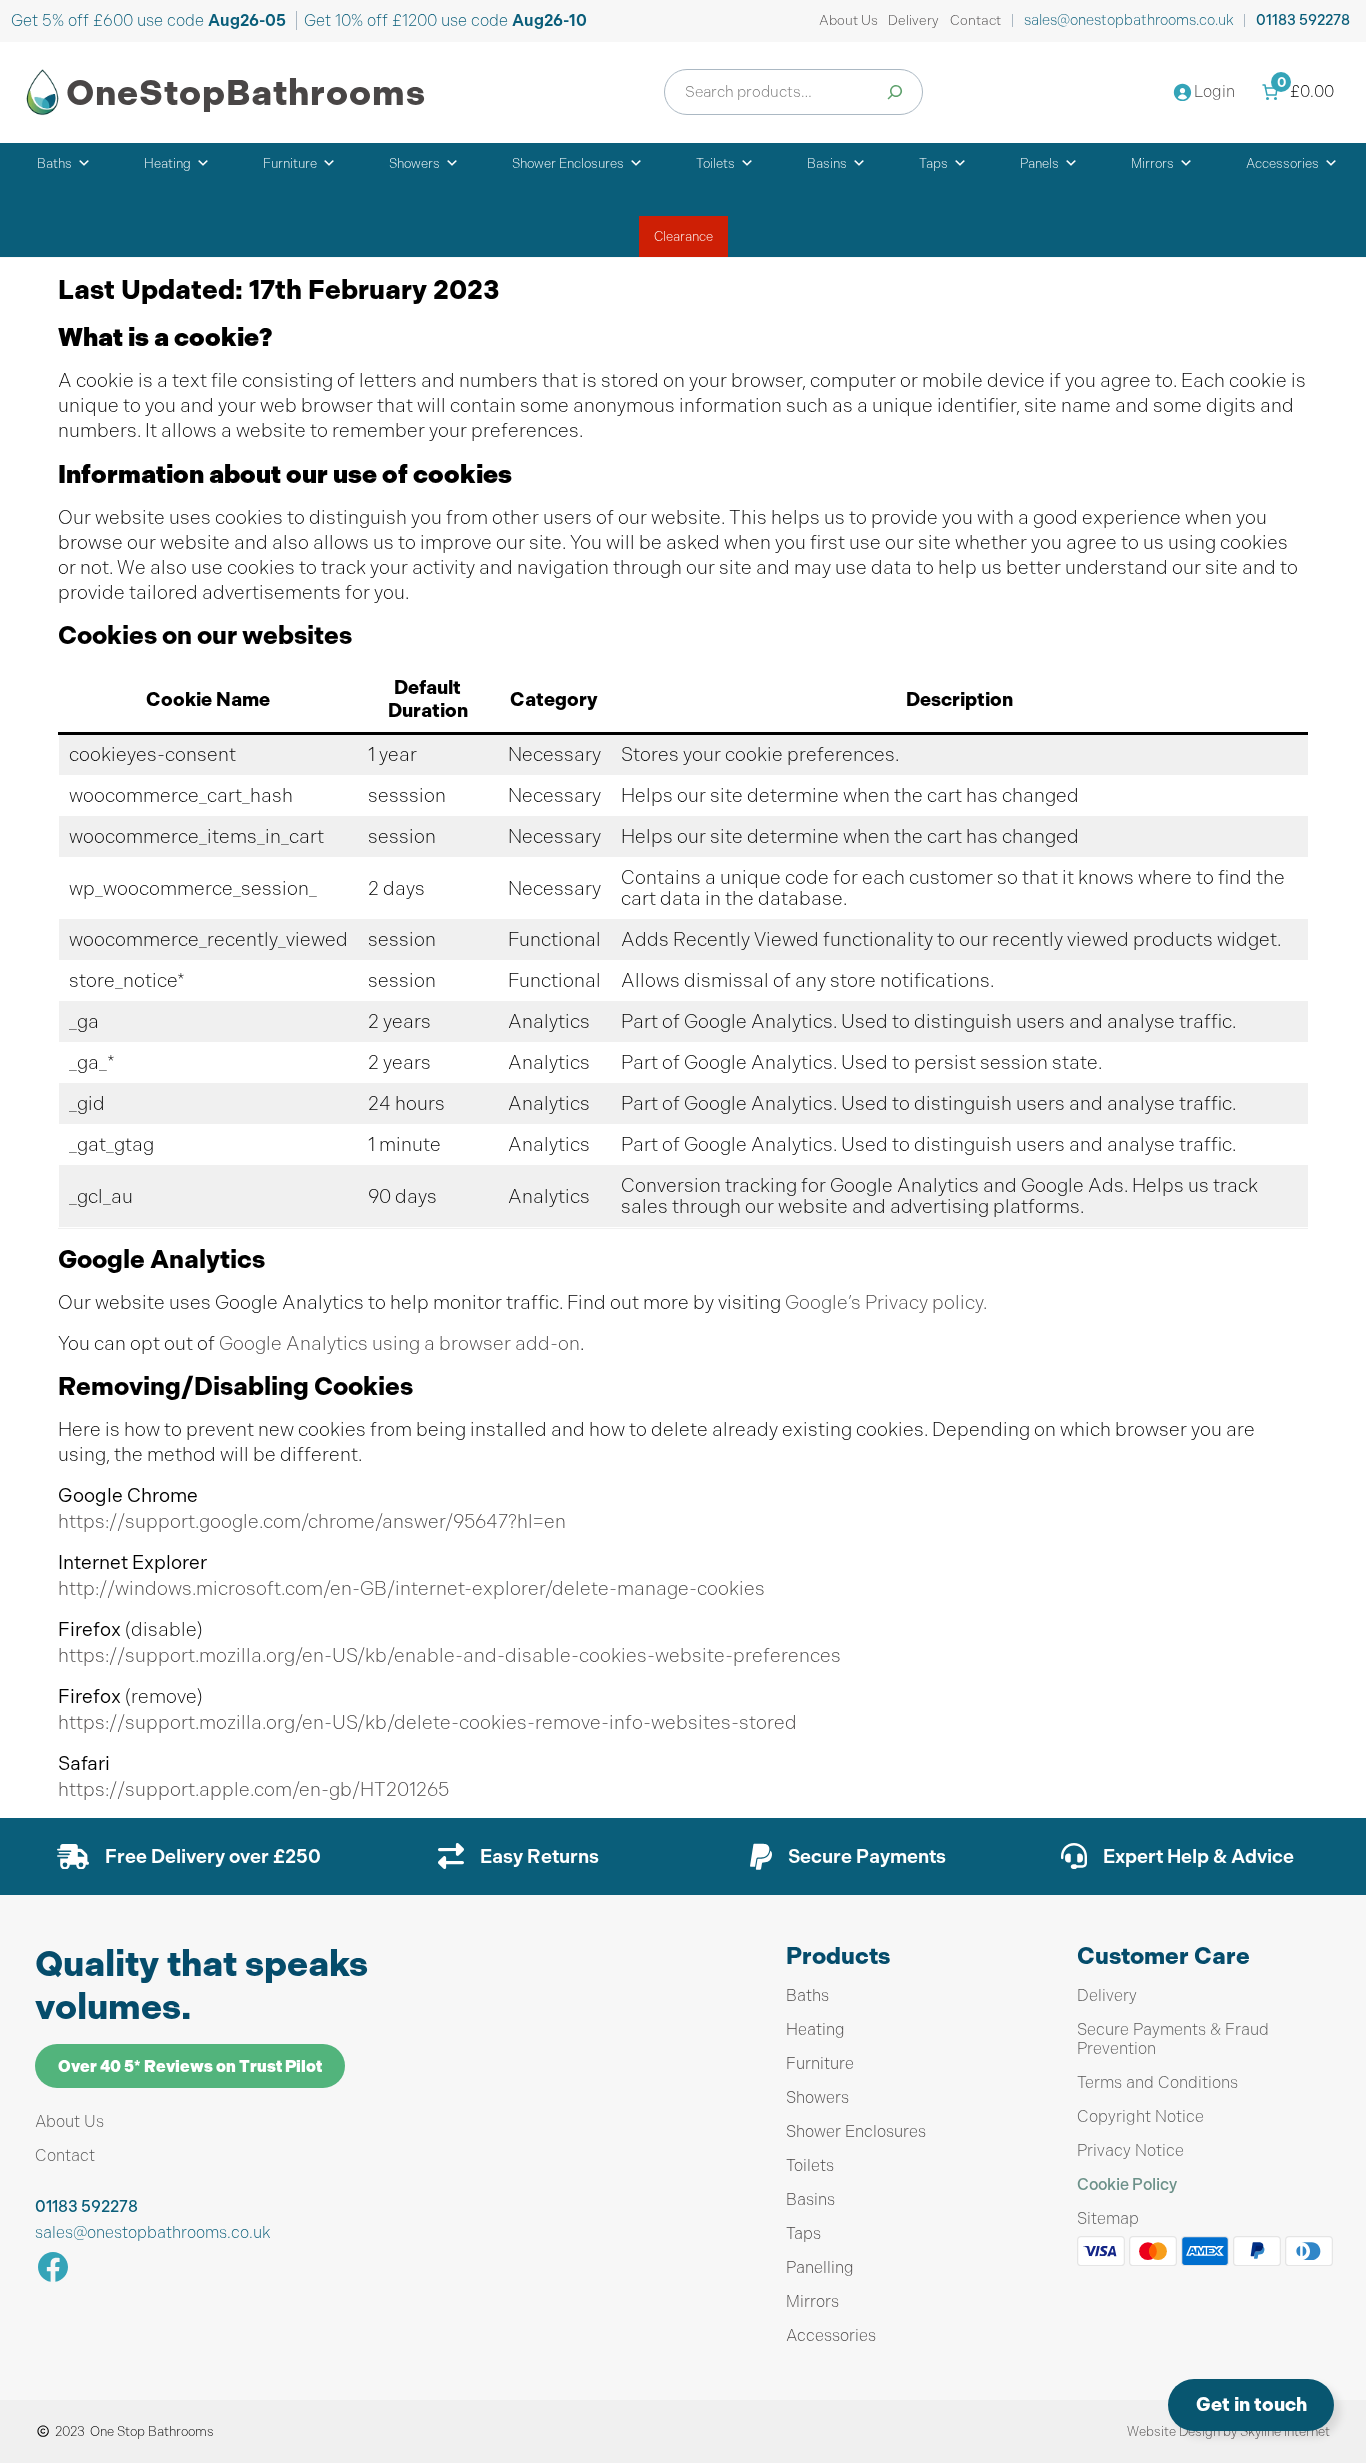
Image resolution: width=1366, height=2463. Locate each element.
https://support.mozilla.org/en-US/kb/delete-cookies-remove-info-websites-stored (427, 1722)
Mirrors (1152, 163)
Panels (1039, 163)
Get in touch (1251, 2404)
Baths (54, 163)
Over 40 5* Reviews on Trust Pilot (190, 2066)
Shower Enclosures (568, 163)
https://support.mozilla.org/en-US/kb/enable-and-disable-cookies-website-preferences (449, 1655)
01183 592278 (1303, 20)
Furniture (290, 163)
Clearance (683, 236)
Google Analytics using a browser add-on (399, 1343)
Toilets (715, 163)
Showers (414, 163)
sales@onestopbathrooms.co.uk (1129, 20)
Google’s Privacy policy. (886, 1302)
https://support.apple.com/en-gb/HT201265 (253, 1789)
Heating (167, 163)
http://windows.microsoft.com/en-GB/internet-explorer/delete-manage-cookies (411, 1588)
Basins (827, 163)
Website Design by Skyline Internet (1228, 2431)
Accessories (1282, 163)
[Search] (895, 92)
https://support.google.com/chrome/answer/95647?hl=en (312, 1521)
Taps (933, 163)
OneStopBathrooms (246, 92)
